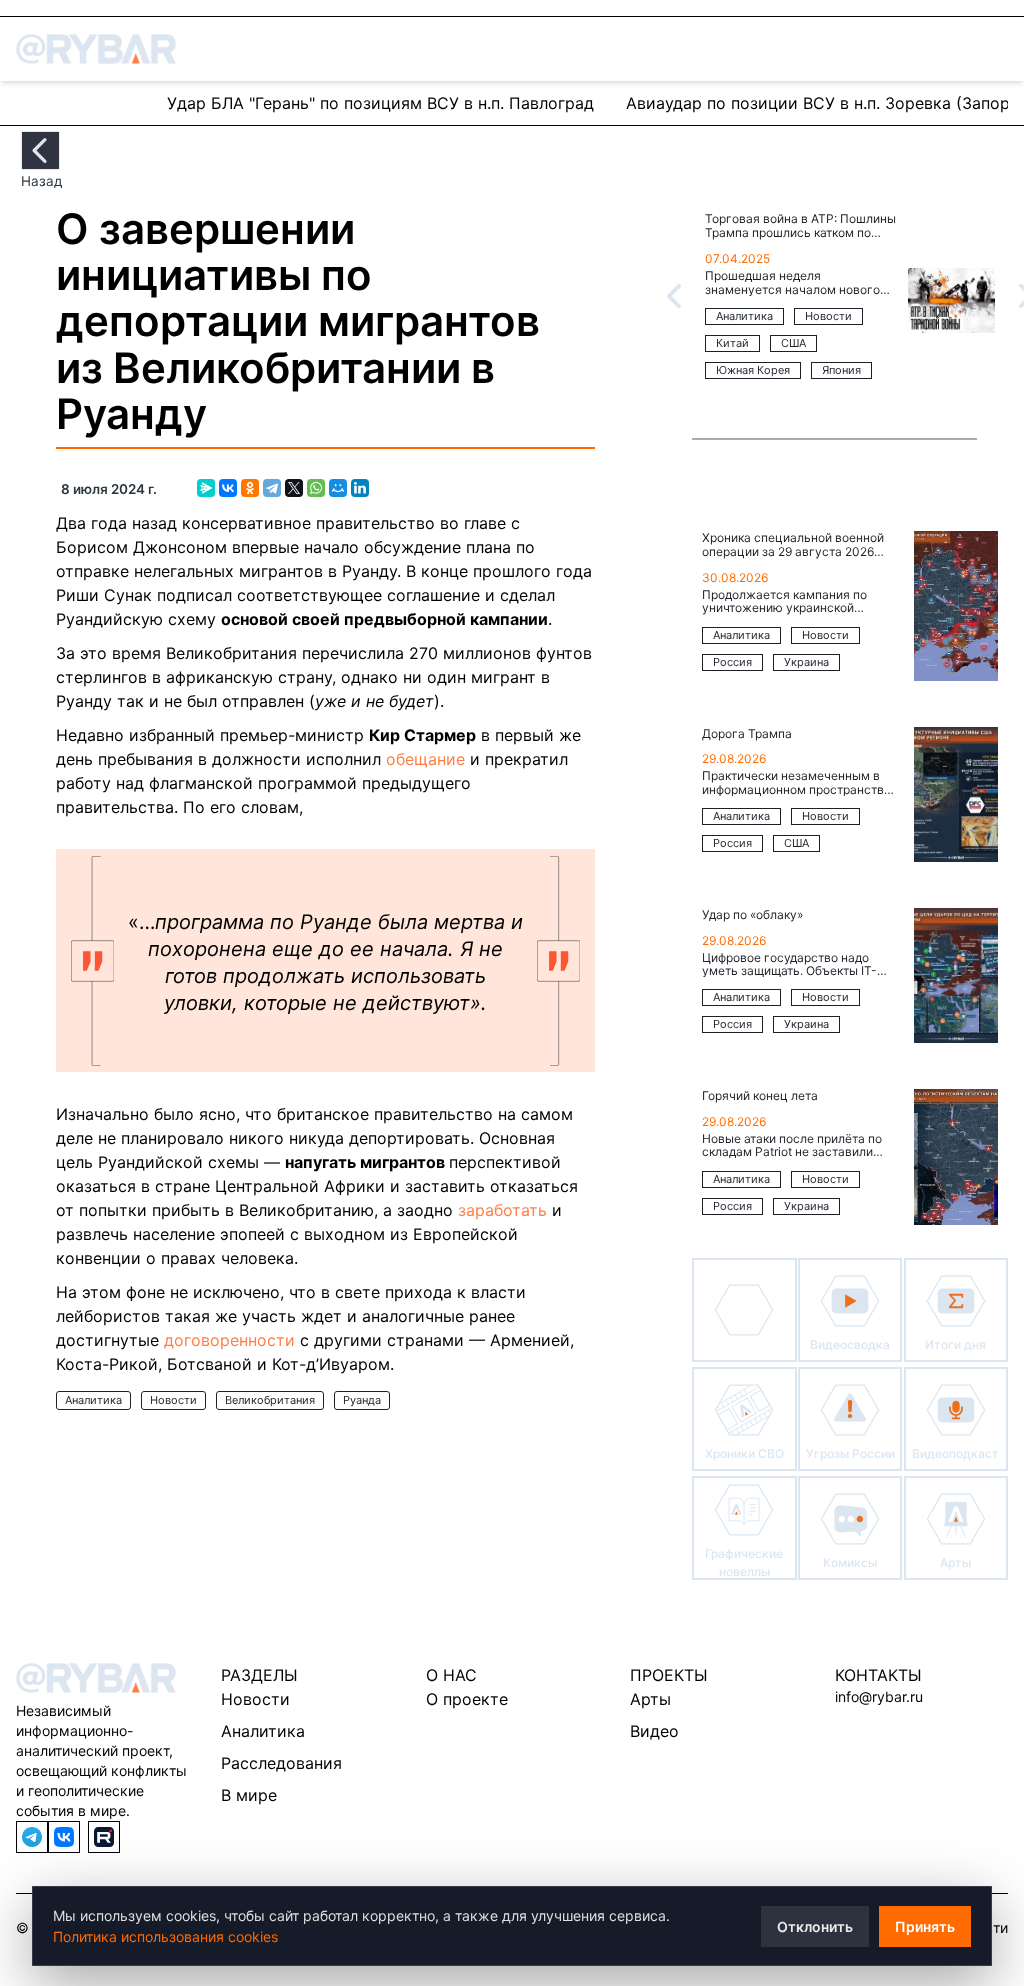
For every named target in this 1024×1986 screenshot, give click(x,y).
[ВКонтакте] (228, 488)
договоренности (229, 1340)
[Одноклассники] (250, 488)
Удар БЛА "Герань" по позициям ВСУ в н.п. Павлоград (380, 103)
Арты (650, 1699)
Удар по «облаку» (752, 915)
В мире (249, 1795)
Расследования (281, 1763)
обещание (425, 759)
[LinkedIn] (360, 488)
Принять (925, 1926)
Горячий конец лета (760, 1096)
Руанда (362, 1400)
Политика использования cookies (165, 1936)
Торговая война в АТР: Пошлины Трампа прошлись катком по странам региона (800, 226)
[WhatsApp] (316, 488)
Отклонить (815, 1926)
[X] (294, 488)
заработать (502, 1210)
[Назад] (40, 150)
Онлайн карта (83, 102)
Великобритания (270, 1400)
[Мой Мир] (338, 488)
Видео (654, 1731)
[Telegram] (272, 488)
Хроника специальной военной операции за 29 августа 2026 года (793, 545)
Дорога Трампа (747, 734)
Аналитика (93, 1400)
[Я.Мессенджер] (206, 488)
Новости (173, 1400)
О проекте (467, 1699)
